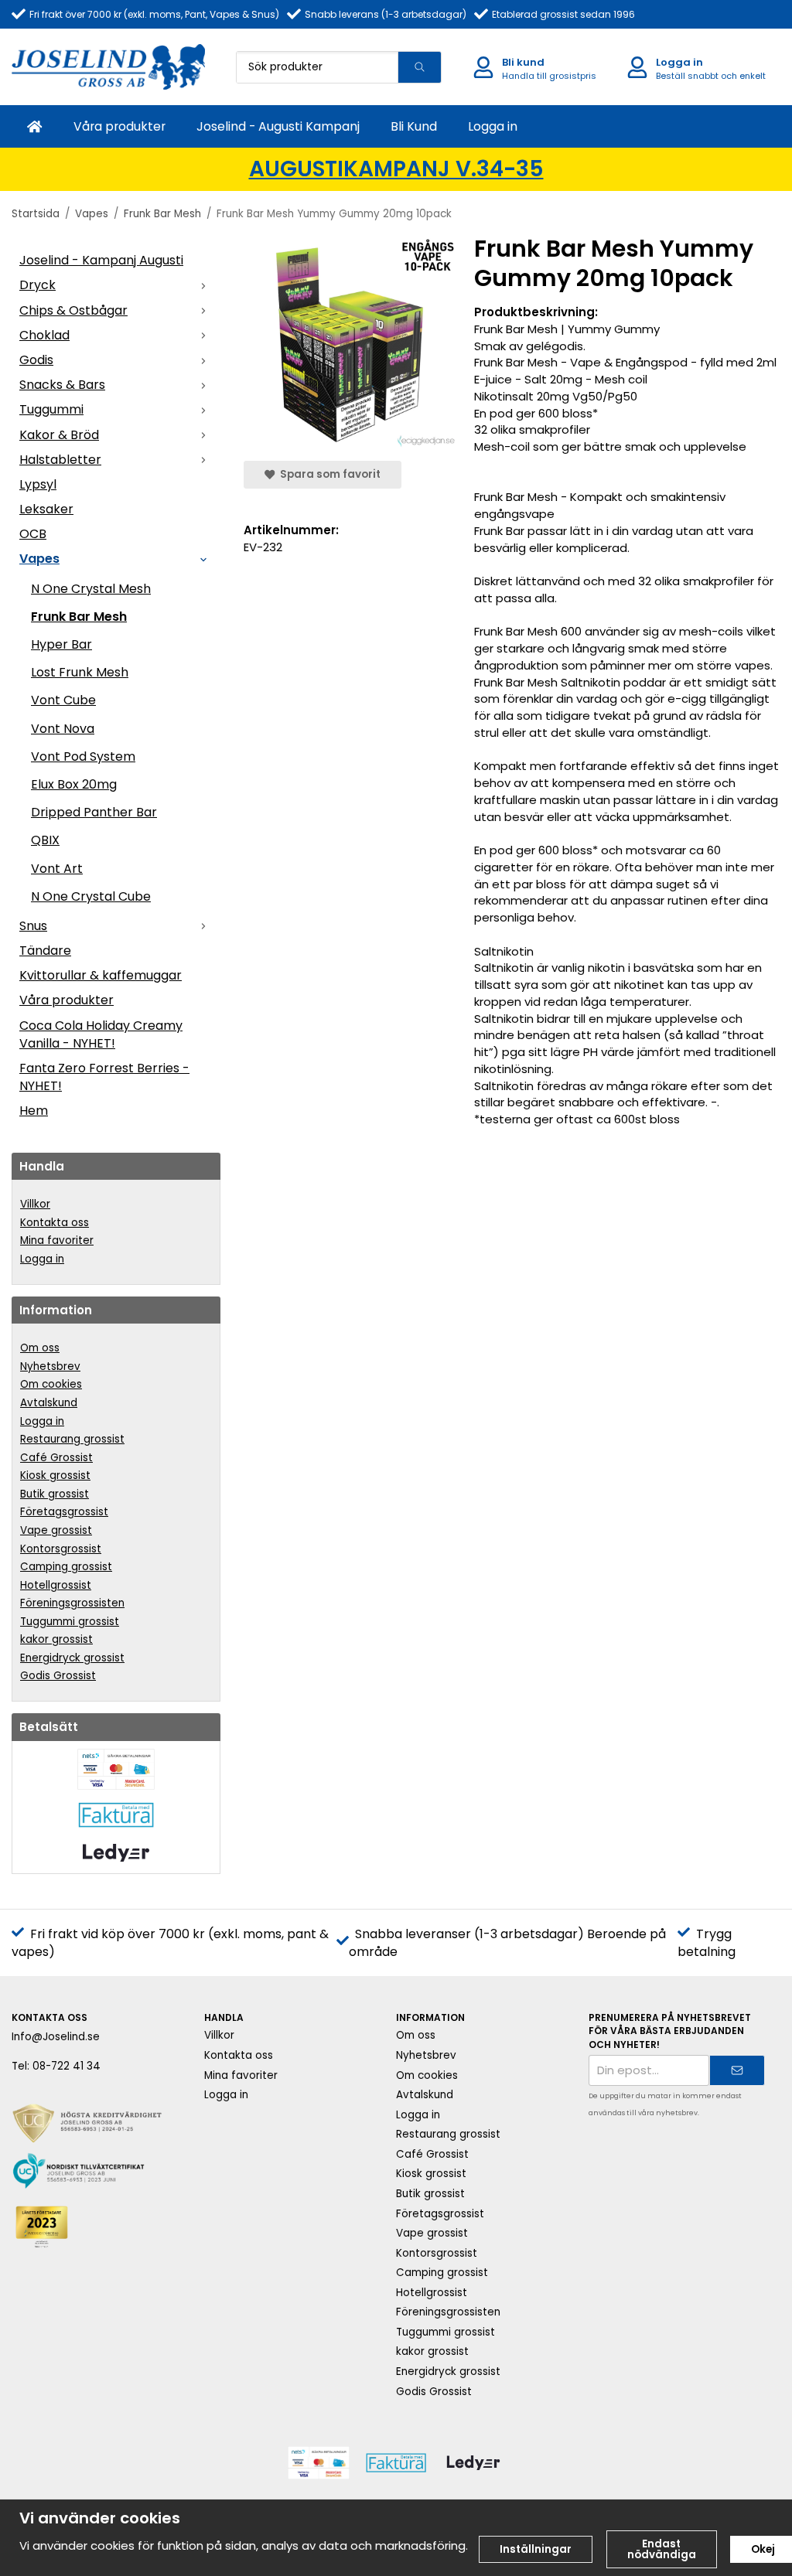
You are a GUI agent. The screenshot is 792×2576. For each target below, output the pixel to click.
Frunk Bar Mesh (79, 617)
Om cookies (51, 1384)
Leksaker (46, 509)
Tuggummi (51, 409)
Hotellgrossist (56, 1585)
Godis (36, 360)
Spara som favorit (328, 474)
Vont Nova (63, 729)
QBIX (45, 840)
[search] (419, 67)
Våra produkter (119, 126)
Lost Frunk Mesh (80, 672)
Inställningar (536, 2549)
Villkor (35, 1204)
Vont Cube (63, 700)
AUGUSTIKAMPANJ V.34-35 (396, 169)
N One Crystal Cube (91, 896)
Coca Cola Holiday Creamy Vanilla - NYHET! (101, 1034)
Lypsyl (38, 484)
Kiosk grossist (55, 1475)
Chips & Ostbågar (73, 310)
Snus (33, 926)
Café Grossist (56, 1458)
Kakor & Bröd (59, 435)
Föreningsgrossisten (72, 1603)
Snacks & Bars (62, 385)
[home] (35, 126)
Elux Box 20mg (74, 784)
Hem (34, 1111)
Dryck (38, 285)
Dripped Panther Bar (94, 812)
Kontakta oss (55, 1223)
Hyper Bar (61, 644)
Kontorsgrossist (61, 1549)
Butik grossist (55, 1494)
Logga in (493, 126)
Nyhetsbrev (50, 1366)
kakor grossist (56, 1639)
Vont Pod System (83, 756)
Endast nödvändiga (662, 2549)
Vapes (39, 559)
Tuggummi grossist (70, 1622)
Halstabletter (60, 460)
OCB (33, 534)
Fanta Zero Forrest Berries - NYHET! (104, 1077)
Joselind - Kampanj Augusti (101, 260)
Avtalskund (49, 1403)
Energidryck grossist (72, 1658)
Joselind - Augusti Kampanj (278, 126)
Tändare (45, 951)
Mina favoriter (57, 1240)
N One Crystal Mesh (91, 589)
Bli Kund (414, 126)
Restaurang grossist (72, 1439)
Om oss (40, 1348)
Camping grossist (66, 1567)
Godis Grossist (58, 1676)
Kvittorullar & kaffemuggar (101, 975)
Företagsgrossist (64, 1512)
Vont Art (57, 869)
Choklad (44, 335)
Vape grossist (56, 1530)
